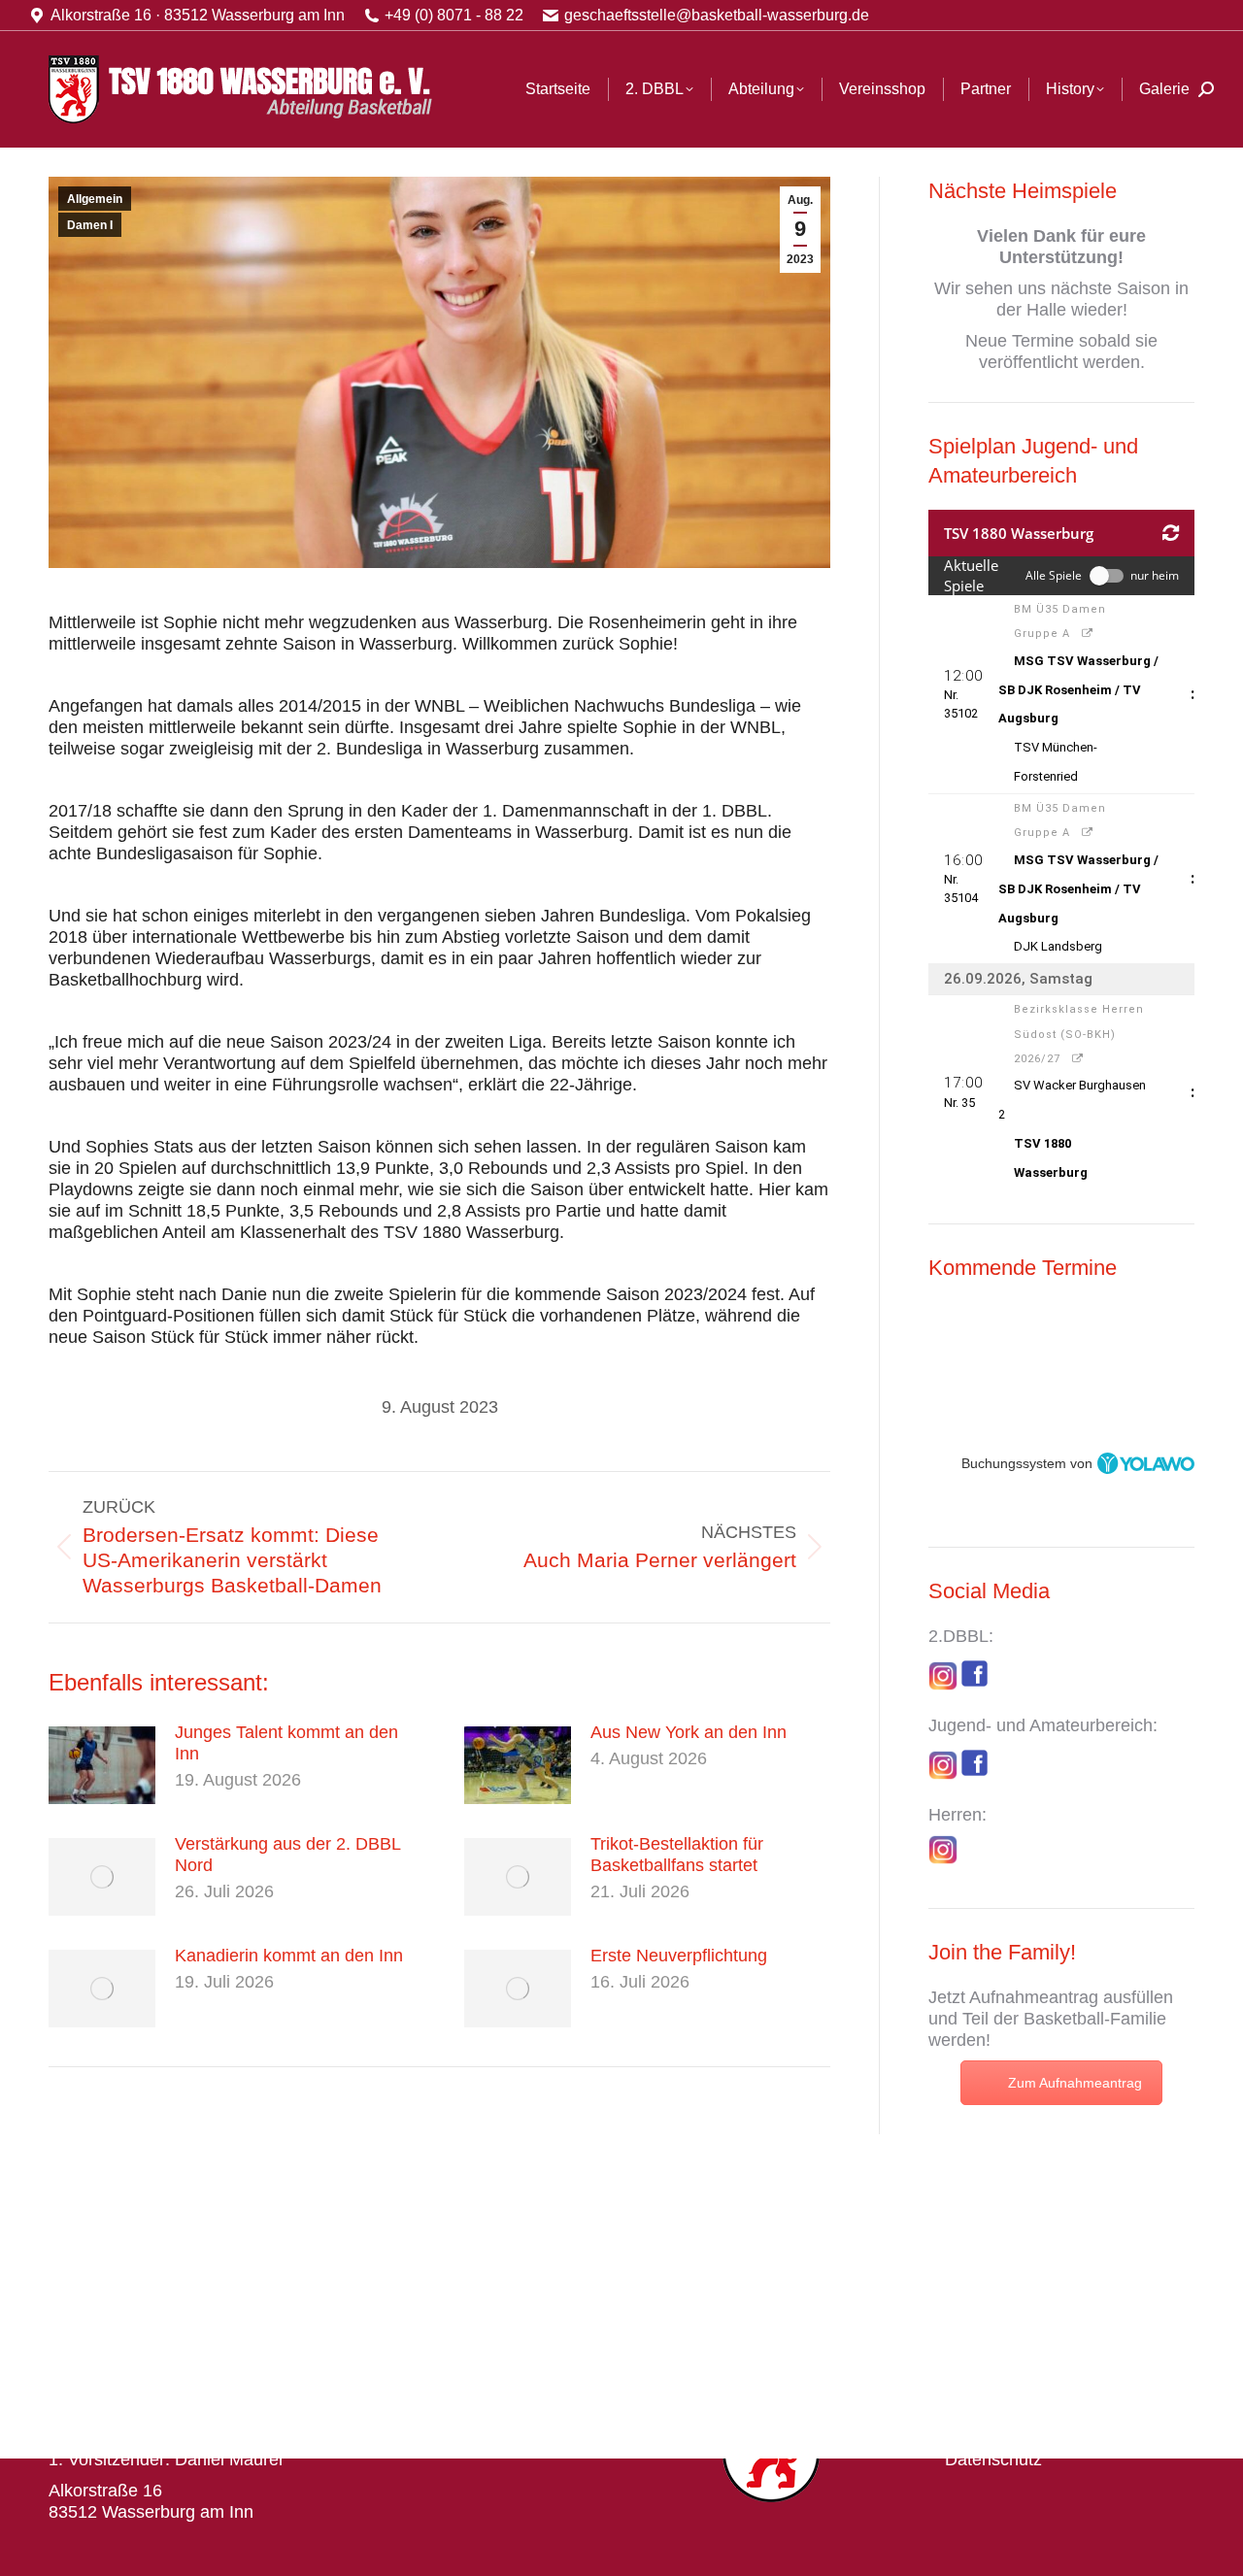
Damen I (90, 225)
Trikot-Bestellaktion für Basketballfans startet (677, 1855)
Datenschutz (993, 2459)
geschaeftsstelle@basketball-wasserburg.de (717, 15)
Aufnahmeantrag (1034, 1997)
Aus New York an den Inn (689, 1732)
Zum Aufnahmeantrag (1075, 2083)
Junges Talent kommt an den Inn (286, 1743)
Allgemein (95, 199)
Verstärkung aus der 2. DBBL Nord (287, 1855)
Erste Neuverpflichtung (679, 1956)
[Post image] (102, 1765)
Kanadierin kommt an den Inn (289, 1956)
